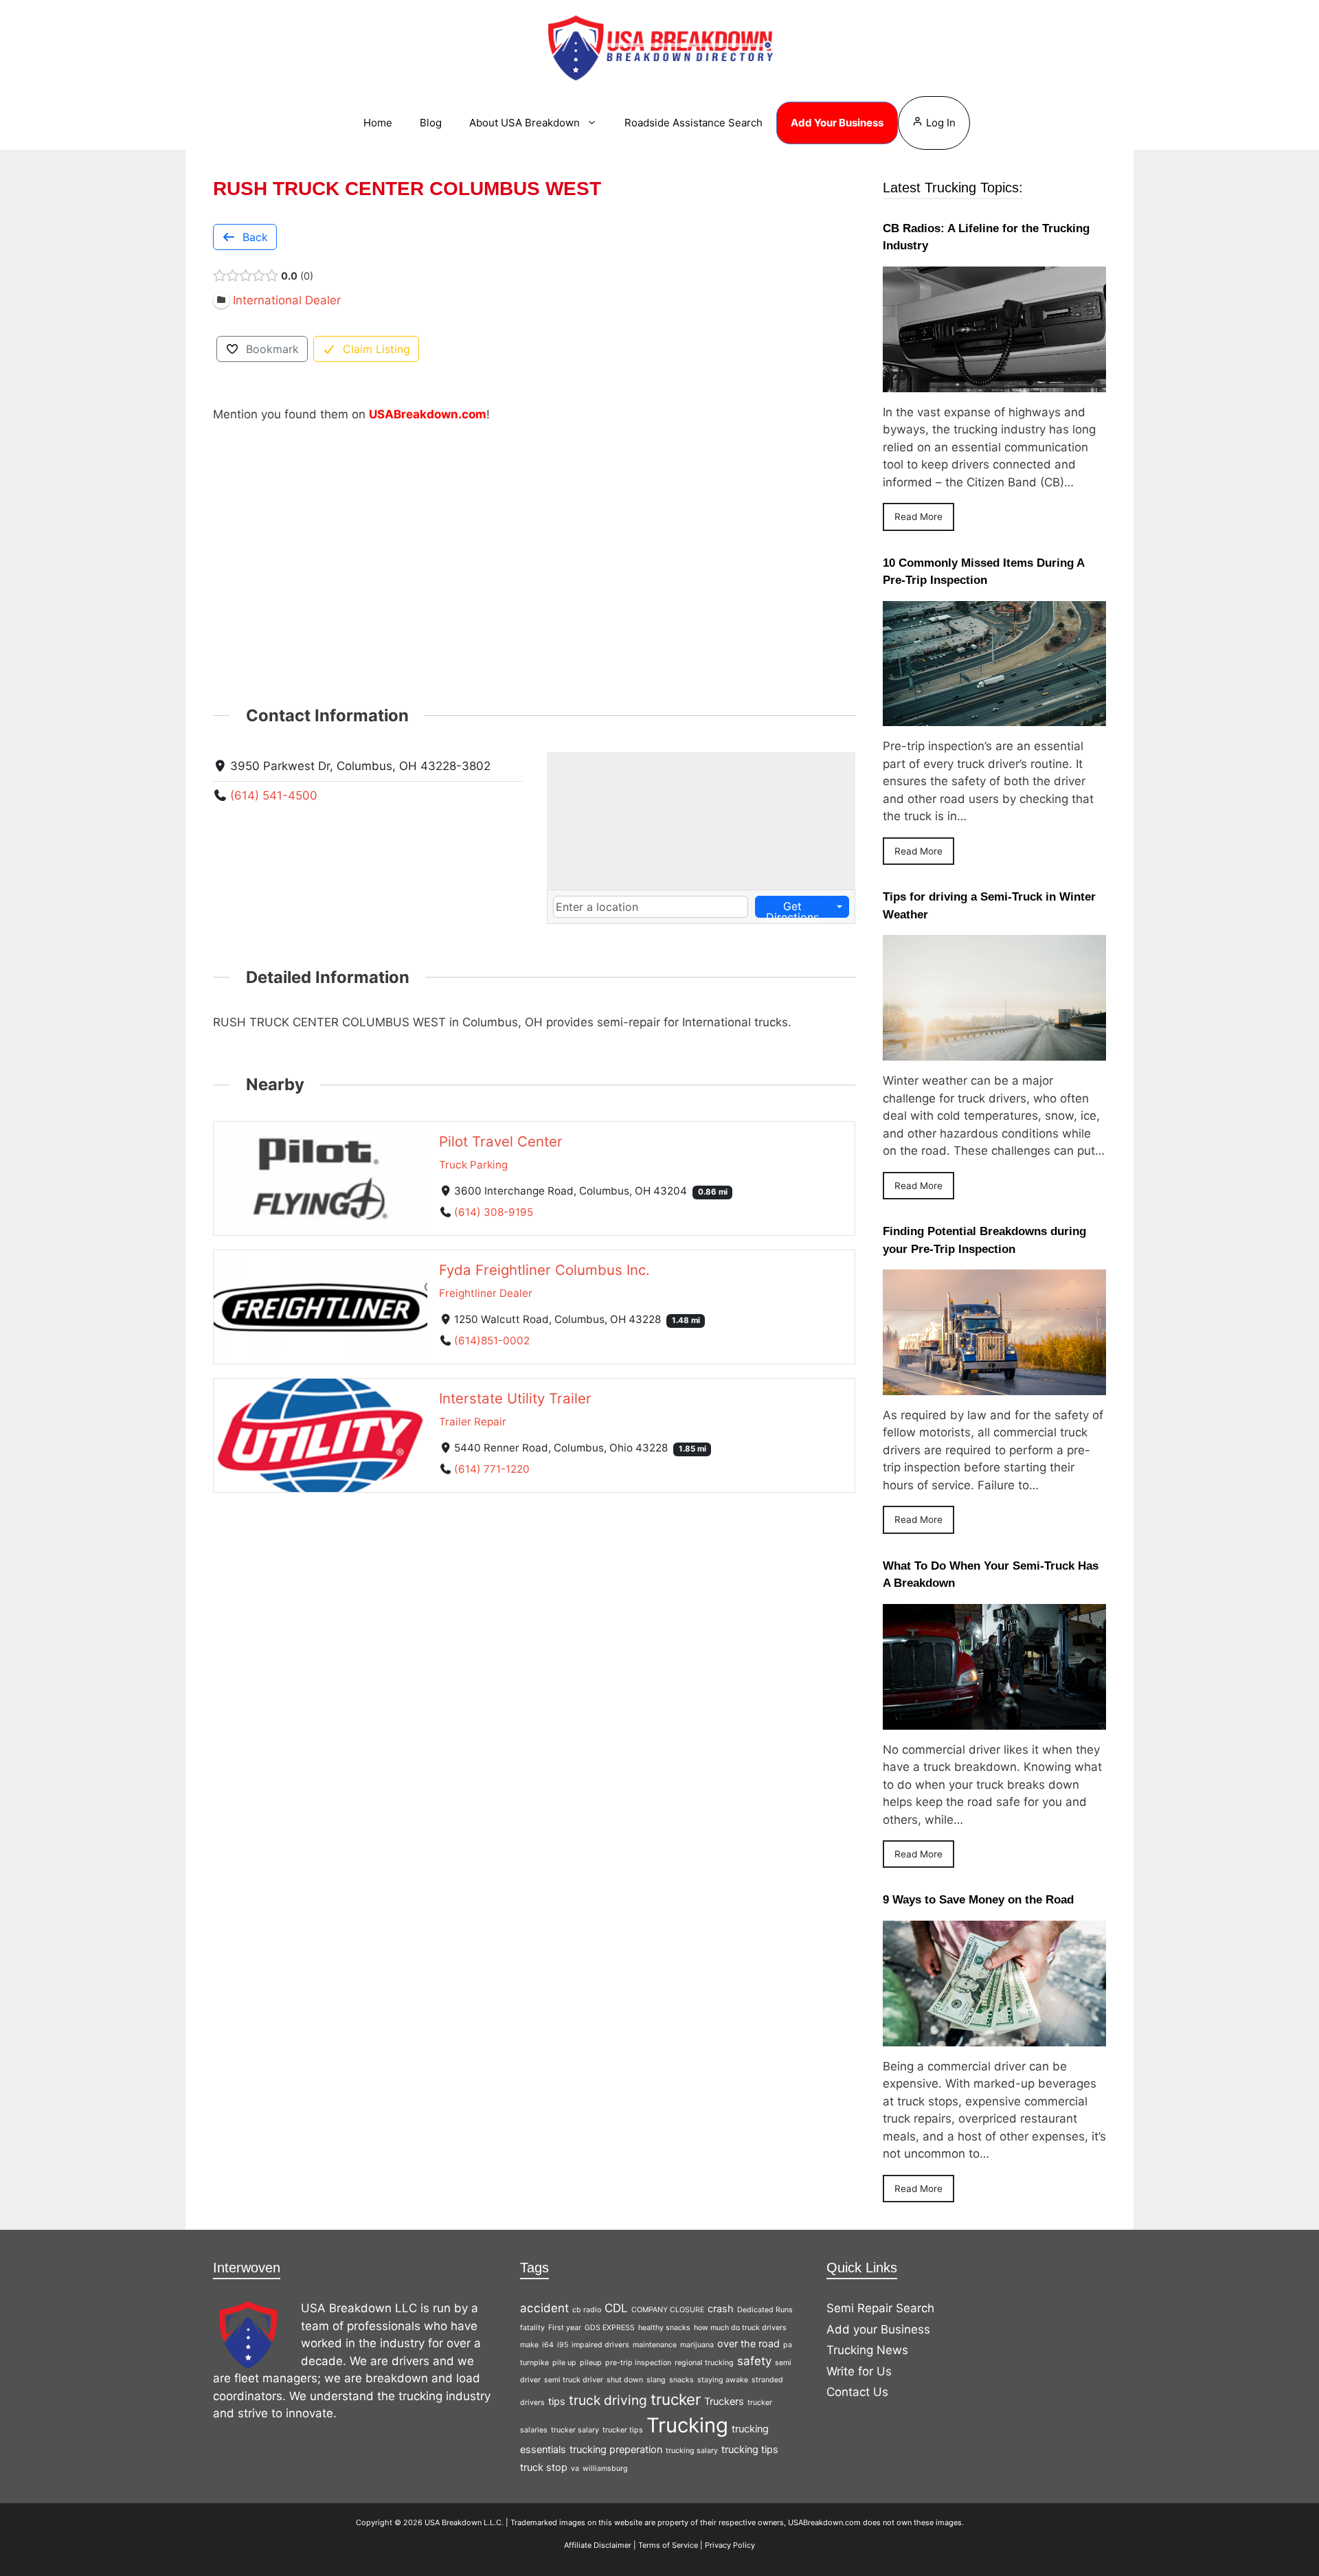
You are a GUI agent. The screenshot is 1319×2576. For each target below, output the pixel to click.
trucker (676, 2399)
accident (544, 2308)
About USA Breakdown (525, 123)
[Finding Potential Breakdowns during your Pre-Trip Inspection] (994, 1386)
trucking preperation (616, 2449)
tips (557, 2401)
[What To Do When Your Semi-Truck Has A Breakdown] (994, 1720)
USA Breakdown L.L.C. (464, 2522)
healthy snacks (664, 2328)
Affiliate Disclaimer (598, 2545)
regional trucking (704, 2363)
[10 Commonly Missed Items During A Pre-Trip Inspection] (994, 717)
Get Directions (792, 908)
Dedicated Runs (765, 2310)
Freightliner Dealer (486, 1293)
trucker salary (575, 2430)
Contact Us (857, 2392)
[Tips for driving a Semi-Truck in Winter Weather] (994, 1052)
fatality (532, 2328)
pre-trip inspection (638, 2363)
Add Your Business (837, 123)
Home (378, 123)
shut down (625, 2380)
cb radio (587, 2310)
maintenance (655, 2345)
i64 (548, 2345)
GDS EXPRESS (610, 2328)
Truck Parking (473, 1165)
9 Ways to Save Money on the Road (978, 1900)
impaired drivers (600, 2345)
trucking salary (692, 2451)
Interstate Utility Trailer (515, 1398)
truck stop (544, 2467)
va (575, 2468)
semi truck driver (574, 2380)
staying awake (723, 2380)
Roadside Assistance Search (694, 123)
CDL (616, 2308)
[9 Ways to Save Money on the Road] (994, 2037)
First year (565, 2328)
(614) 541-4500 (274, 795)
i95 (563, 2345)
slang (656, 2380)
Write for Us (859, 2371)
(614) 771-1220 (492, 1469)
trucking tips (750, 2449)
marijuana (697, 2345)
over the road (748, 2343)
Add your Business (878, 2329)
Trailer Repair (473, 1422)
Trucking (687, 2425)
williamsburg (605, 2468)
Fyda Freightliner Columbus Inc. (544, 1270)
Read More (918, 517)
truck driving (608, 2400)
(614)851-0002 (492, 1341)
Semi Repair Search (880, 2308)
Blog (431, 123)
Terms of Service (668, 2545)
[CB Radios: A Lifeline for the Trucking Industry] (994, 383)
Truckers (724, 2401)
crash (721, 2308)
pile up (564, 2363)
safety (754, 2361)
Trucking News (867, 2350)
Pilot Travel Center (501, 1141)
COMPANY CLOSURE (668, 2310)
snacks (681, 2380)
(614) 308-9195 (494, 1212)
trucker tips (623, 2430)
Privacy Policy (730, 2545)
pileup (591, 2363)
